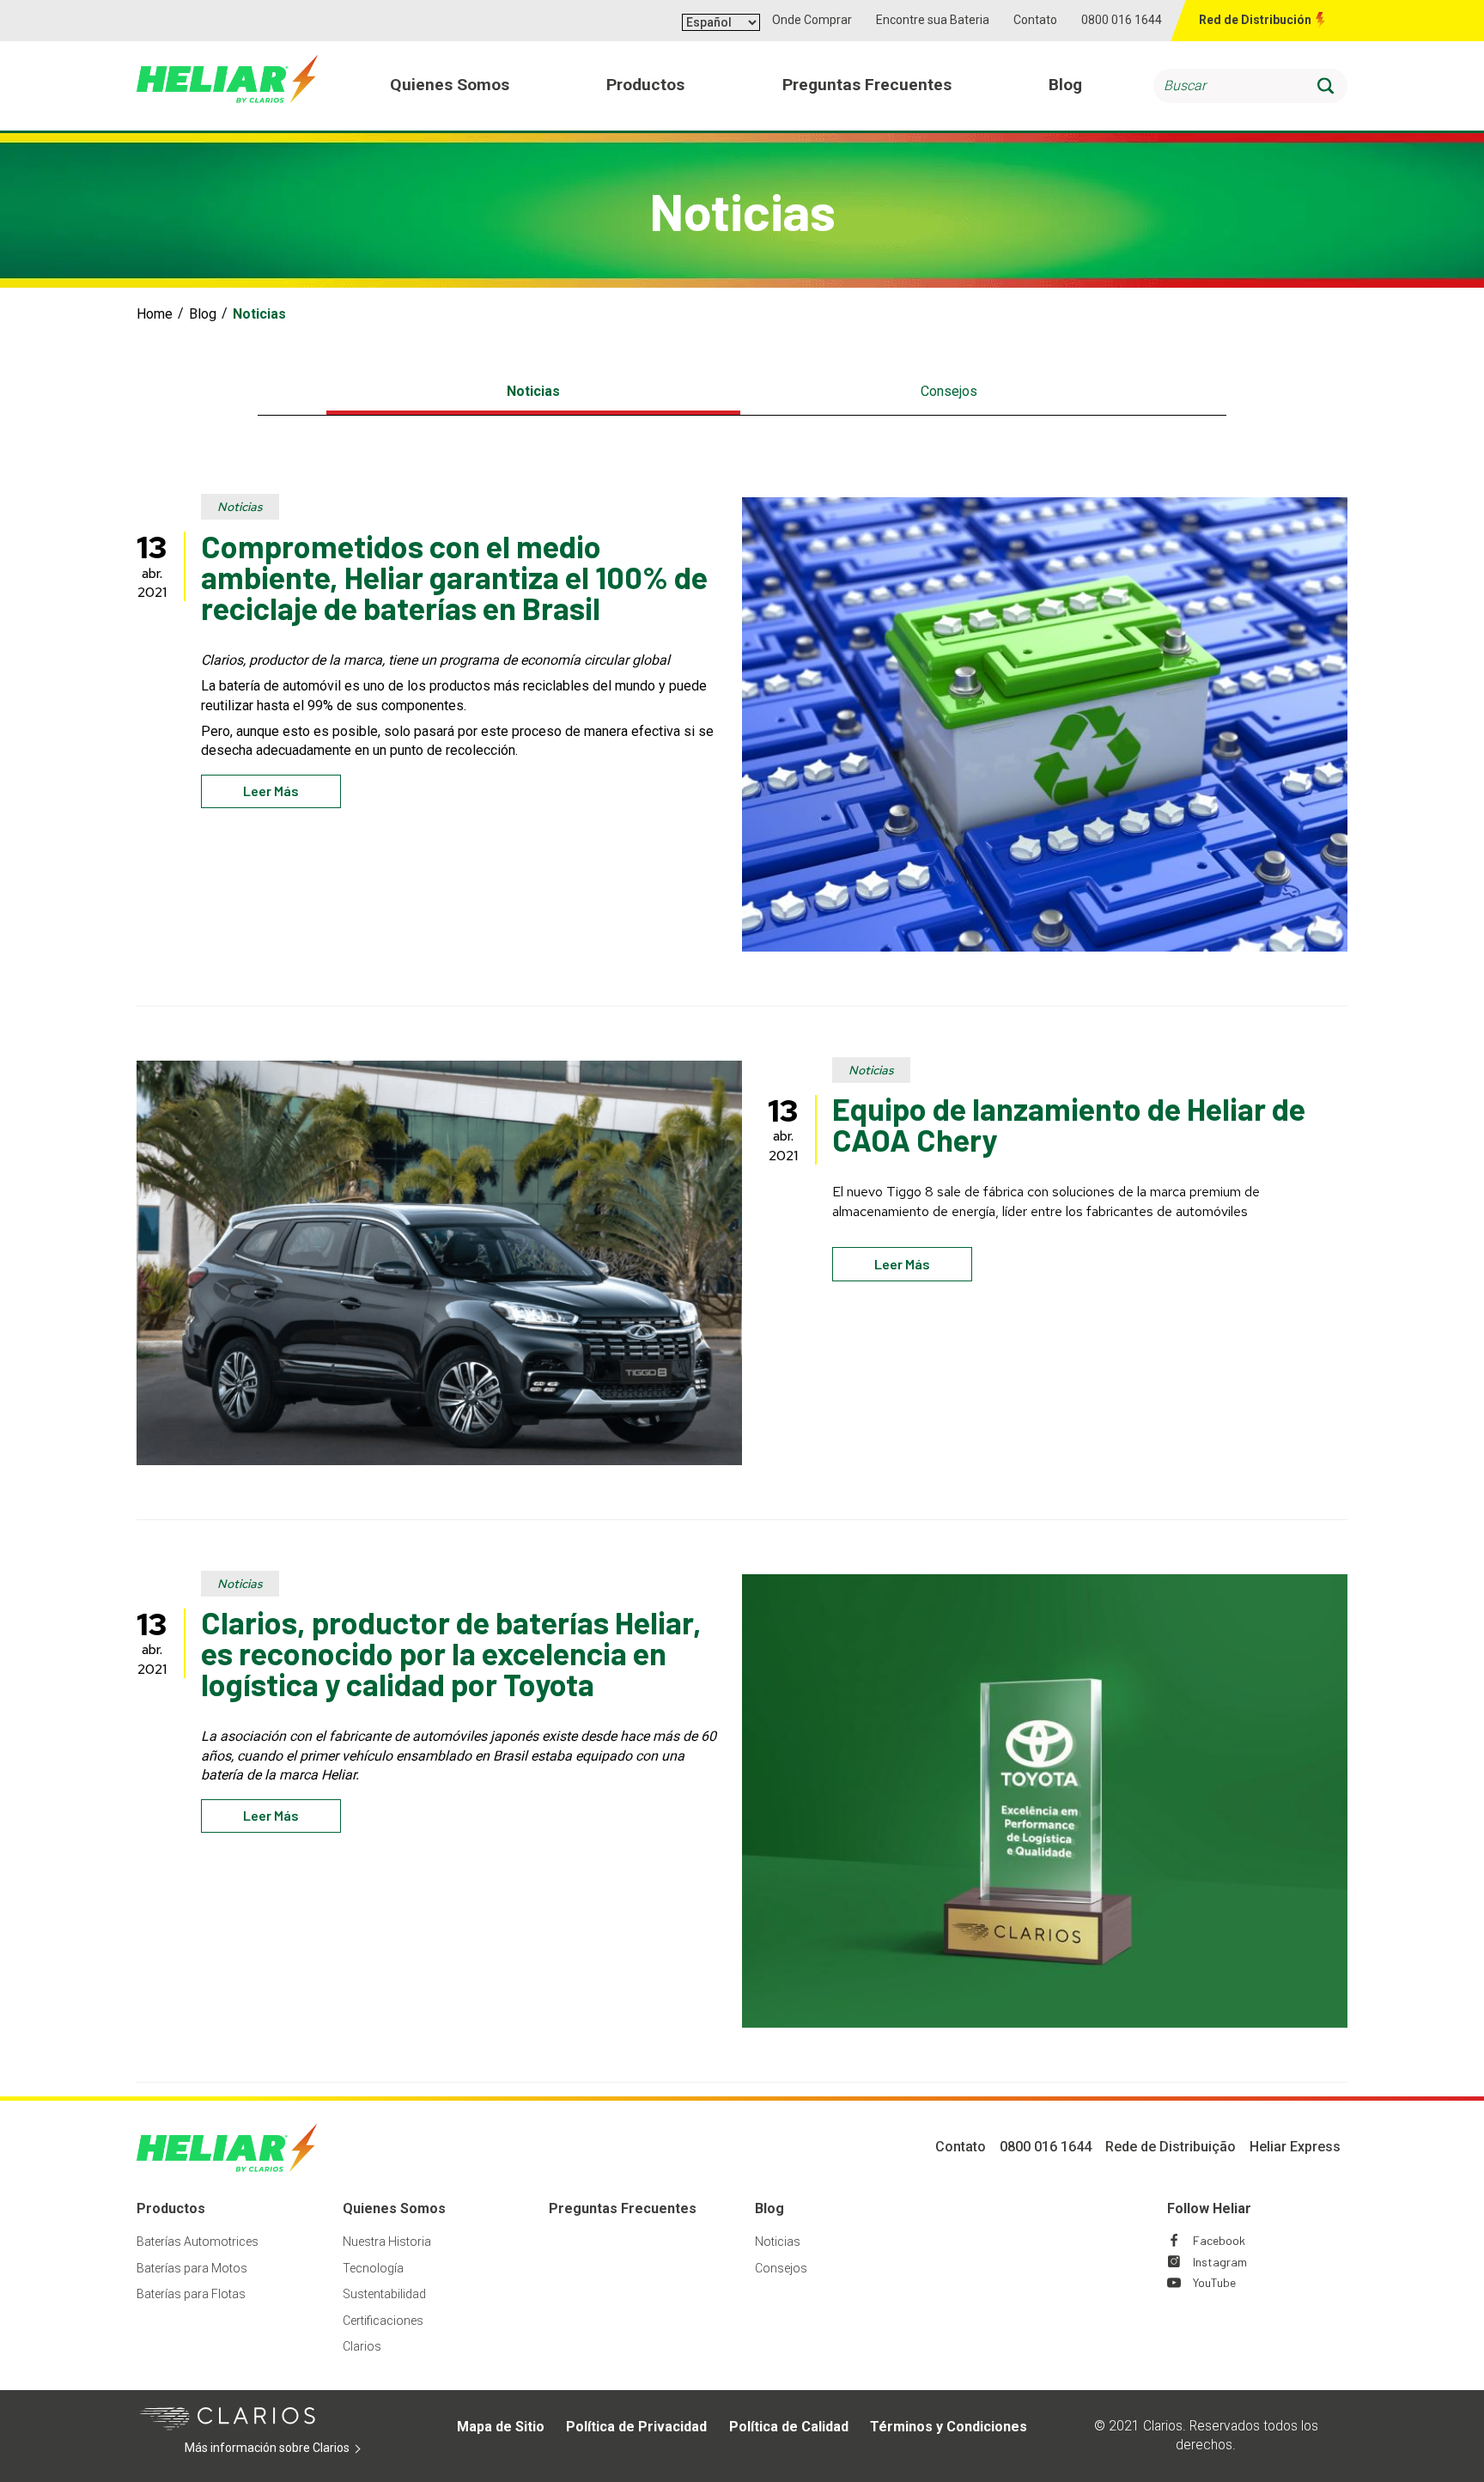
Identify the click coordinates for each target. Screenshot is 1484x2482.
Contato (1035, 20)
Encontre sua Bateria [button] (933, 20)
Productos (171, 2208)
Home (155, 314)
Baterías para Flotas (191, 2294)
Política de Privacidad (636, 2427)
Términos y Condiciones (949, 2427)
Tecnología (373, 2268)
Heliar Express (1295, 2147)
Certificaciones (383, 2321)
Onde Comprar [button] (812, 20)
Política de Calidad (789, 2427)
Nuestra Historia (387, 2242)
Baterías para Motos (192, 2268)
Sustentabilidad (384, 2294)
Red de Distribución (1255, 20)
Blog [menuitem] (1065, 85)
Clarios (362, 2346)
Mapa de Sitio (501, 2427)
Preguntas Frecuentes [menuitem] (867, 85)
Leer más (271, 791)
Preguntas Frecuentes (623, 2208)
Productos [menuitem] (645, 85)
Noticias (533, 391)
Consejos (949, 391)
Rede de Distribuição (1171, 2147)
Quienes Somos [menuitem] (450, 85)
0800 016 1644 (1122, 20)
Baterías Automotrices (198, 2242)
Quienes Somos (394, 2208)
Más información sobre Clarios (293, 2449)
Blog (203, 314)
